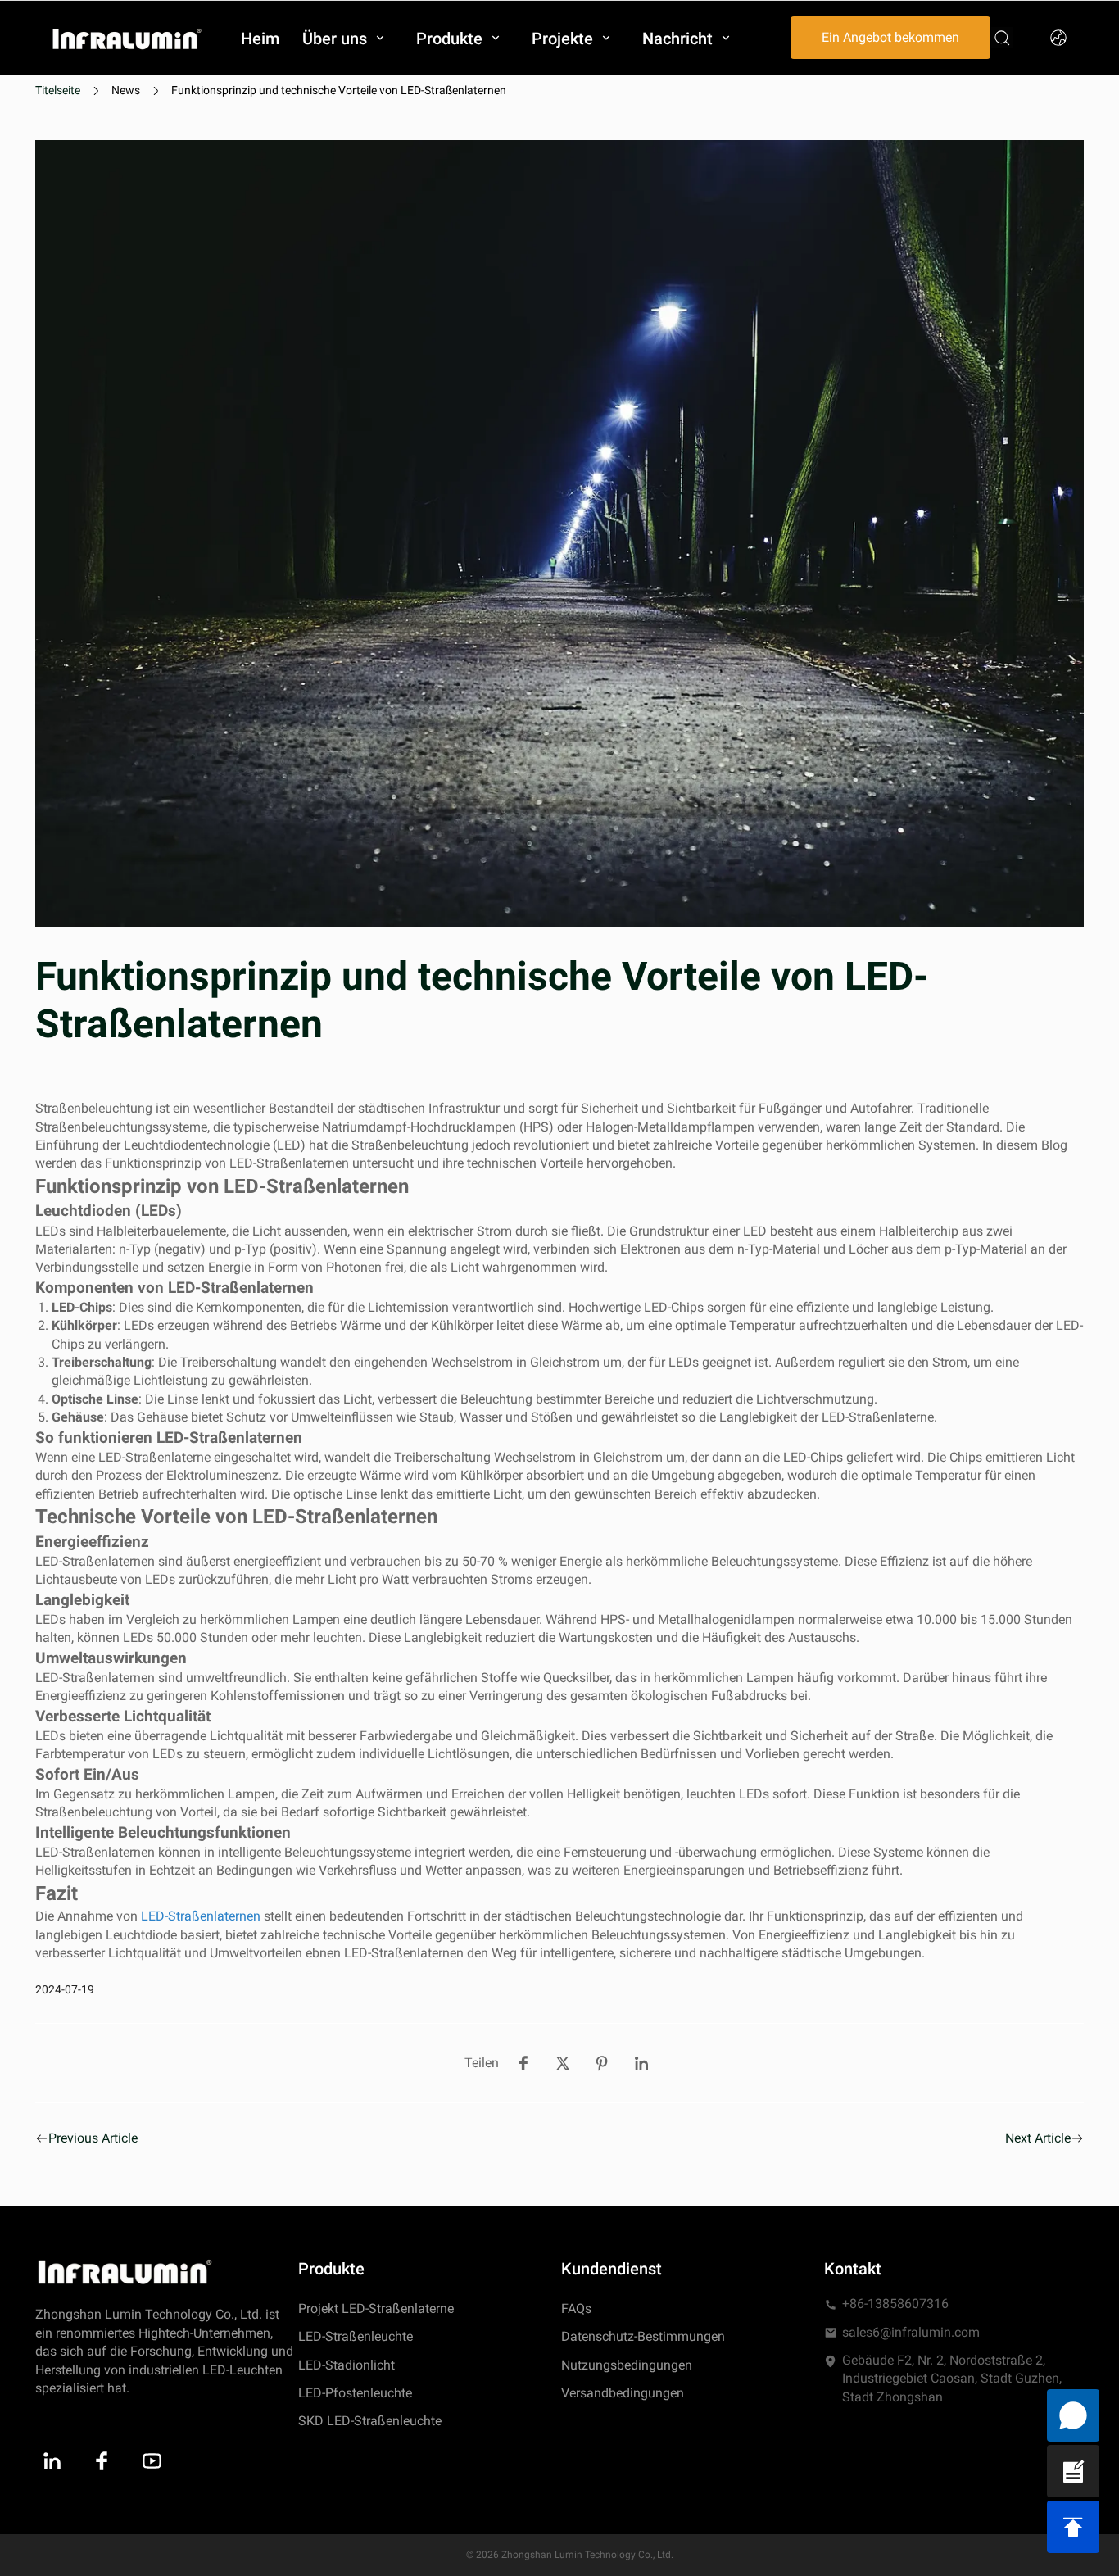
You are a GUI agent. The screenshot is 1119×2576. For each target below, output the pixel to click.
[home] (127, 38)
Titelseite (58, 90)
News (126, 90)
